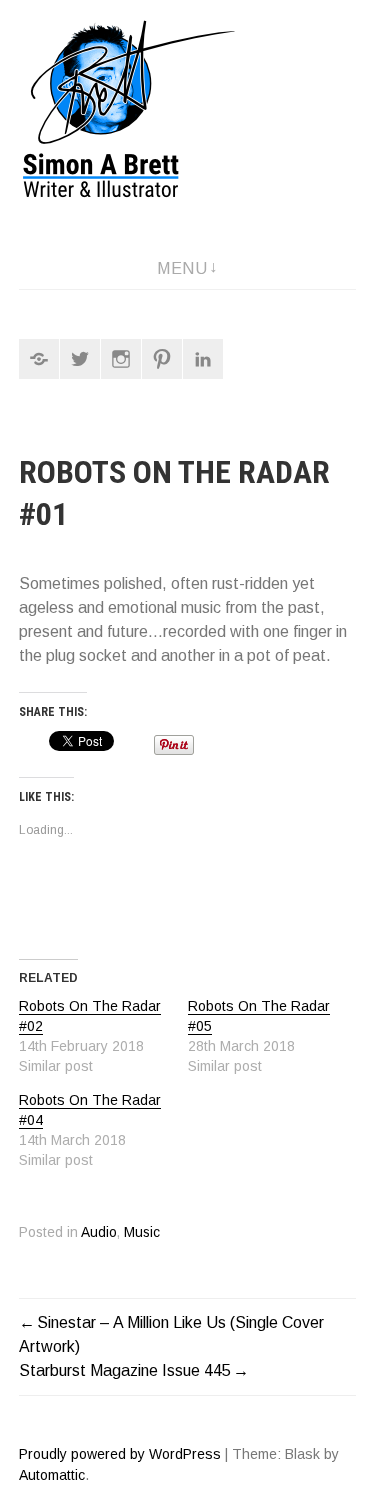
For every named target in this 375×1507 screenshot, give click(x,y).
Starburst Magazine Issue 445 (125, 1370)
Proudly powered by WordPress (120, 1454)
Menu (182, 268)
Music (142, 1232)
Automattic (52, 1475)
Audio (99, 1232)
